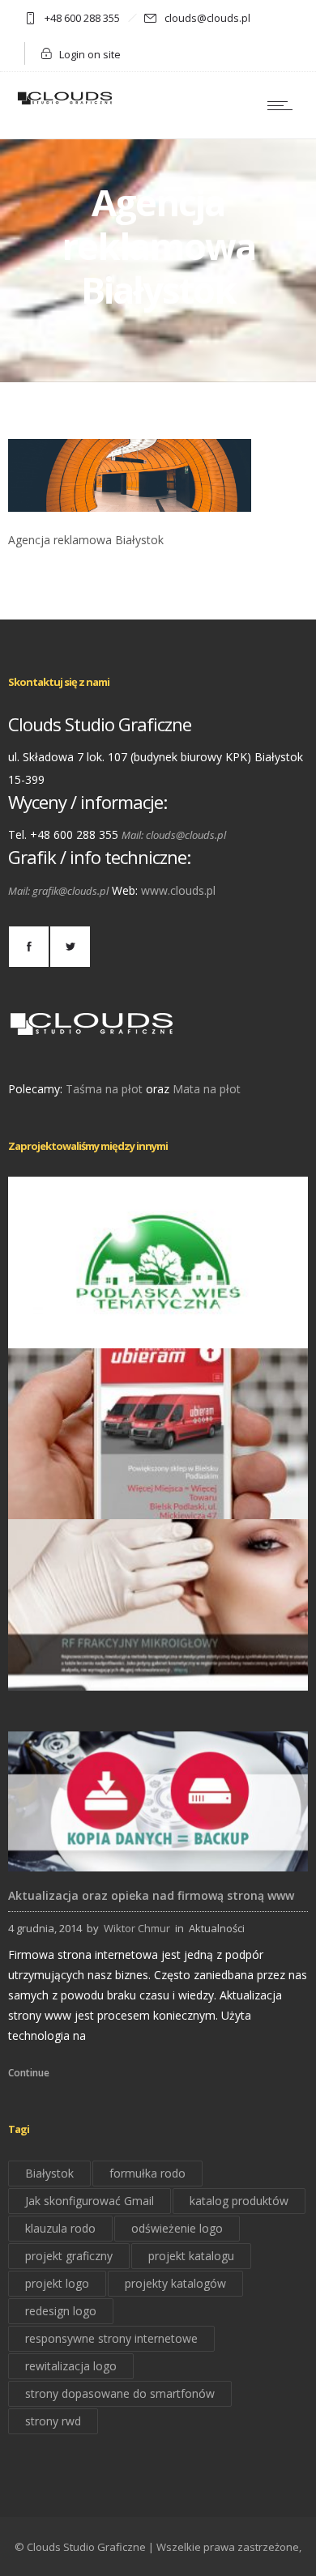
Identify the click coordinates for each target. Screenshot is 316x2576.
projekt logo (57, 2283)
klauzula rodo (60, 2228)
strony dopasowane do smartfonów (120, 2393)
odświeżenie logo (177, 2228)
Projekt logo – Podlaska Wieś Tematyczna (158, 1325)
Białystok (49, 2173)
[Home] (65, 103)
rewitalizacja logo (71, 2366)
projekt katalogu (191, 2256)
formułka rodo (147, 2173)
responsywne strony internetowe (111, 2338)
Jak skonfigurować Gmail (90, 2201)
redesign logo (61, 2311)
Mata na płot (207, 1089)
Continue (29, 2073)
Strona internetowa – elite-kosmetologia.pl (158, 1667)
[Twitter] (70, 947)
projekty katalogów (175, 2283)
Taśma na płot (104, 1089)
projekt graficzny (69, 2256)
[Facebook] (28, 947)
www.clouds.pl (178, 890)
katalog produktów (239, 2201)
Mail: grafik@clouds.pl (58, 891)
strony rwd (53, 2421)
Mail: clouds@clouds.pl (174, 835)
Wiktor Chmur (137, 1928)
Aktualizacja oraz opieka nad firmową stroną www (151, 1895)
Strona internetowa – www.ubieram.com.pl (158, 1497)
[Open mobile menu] (284, 105)
